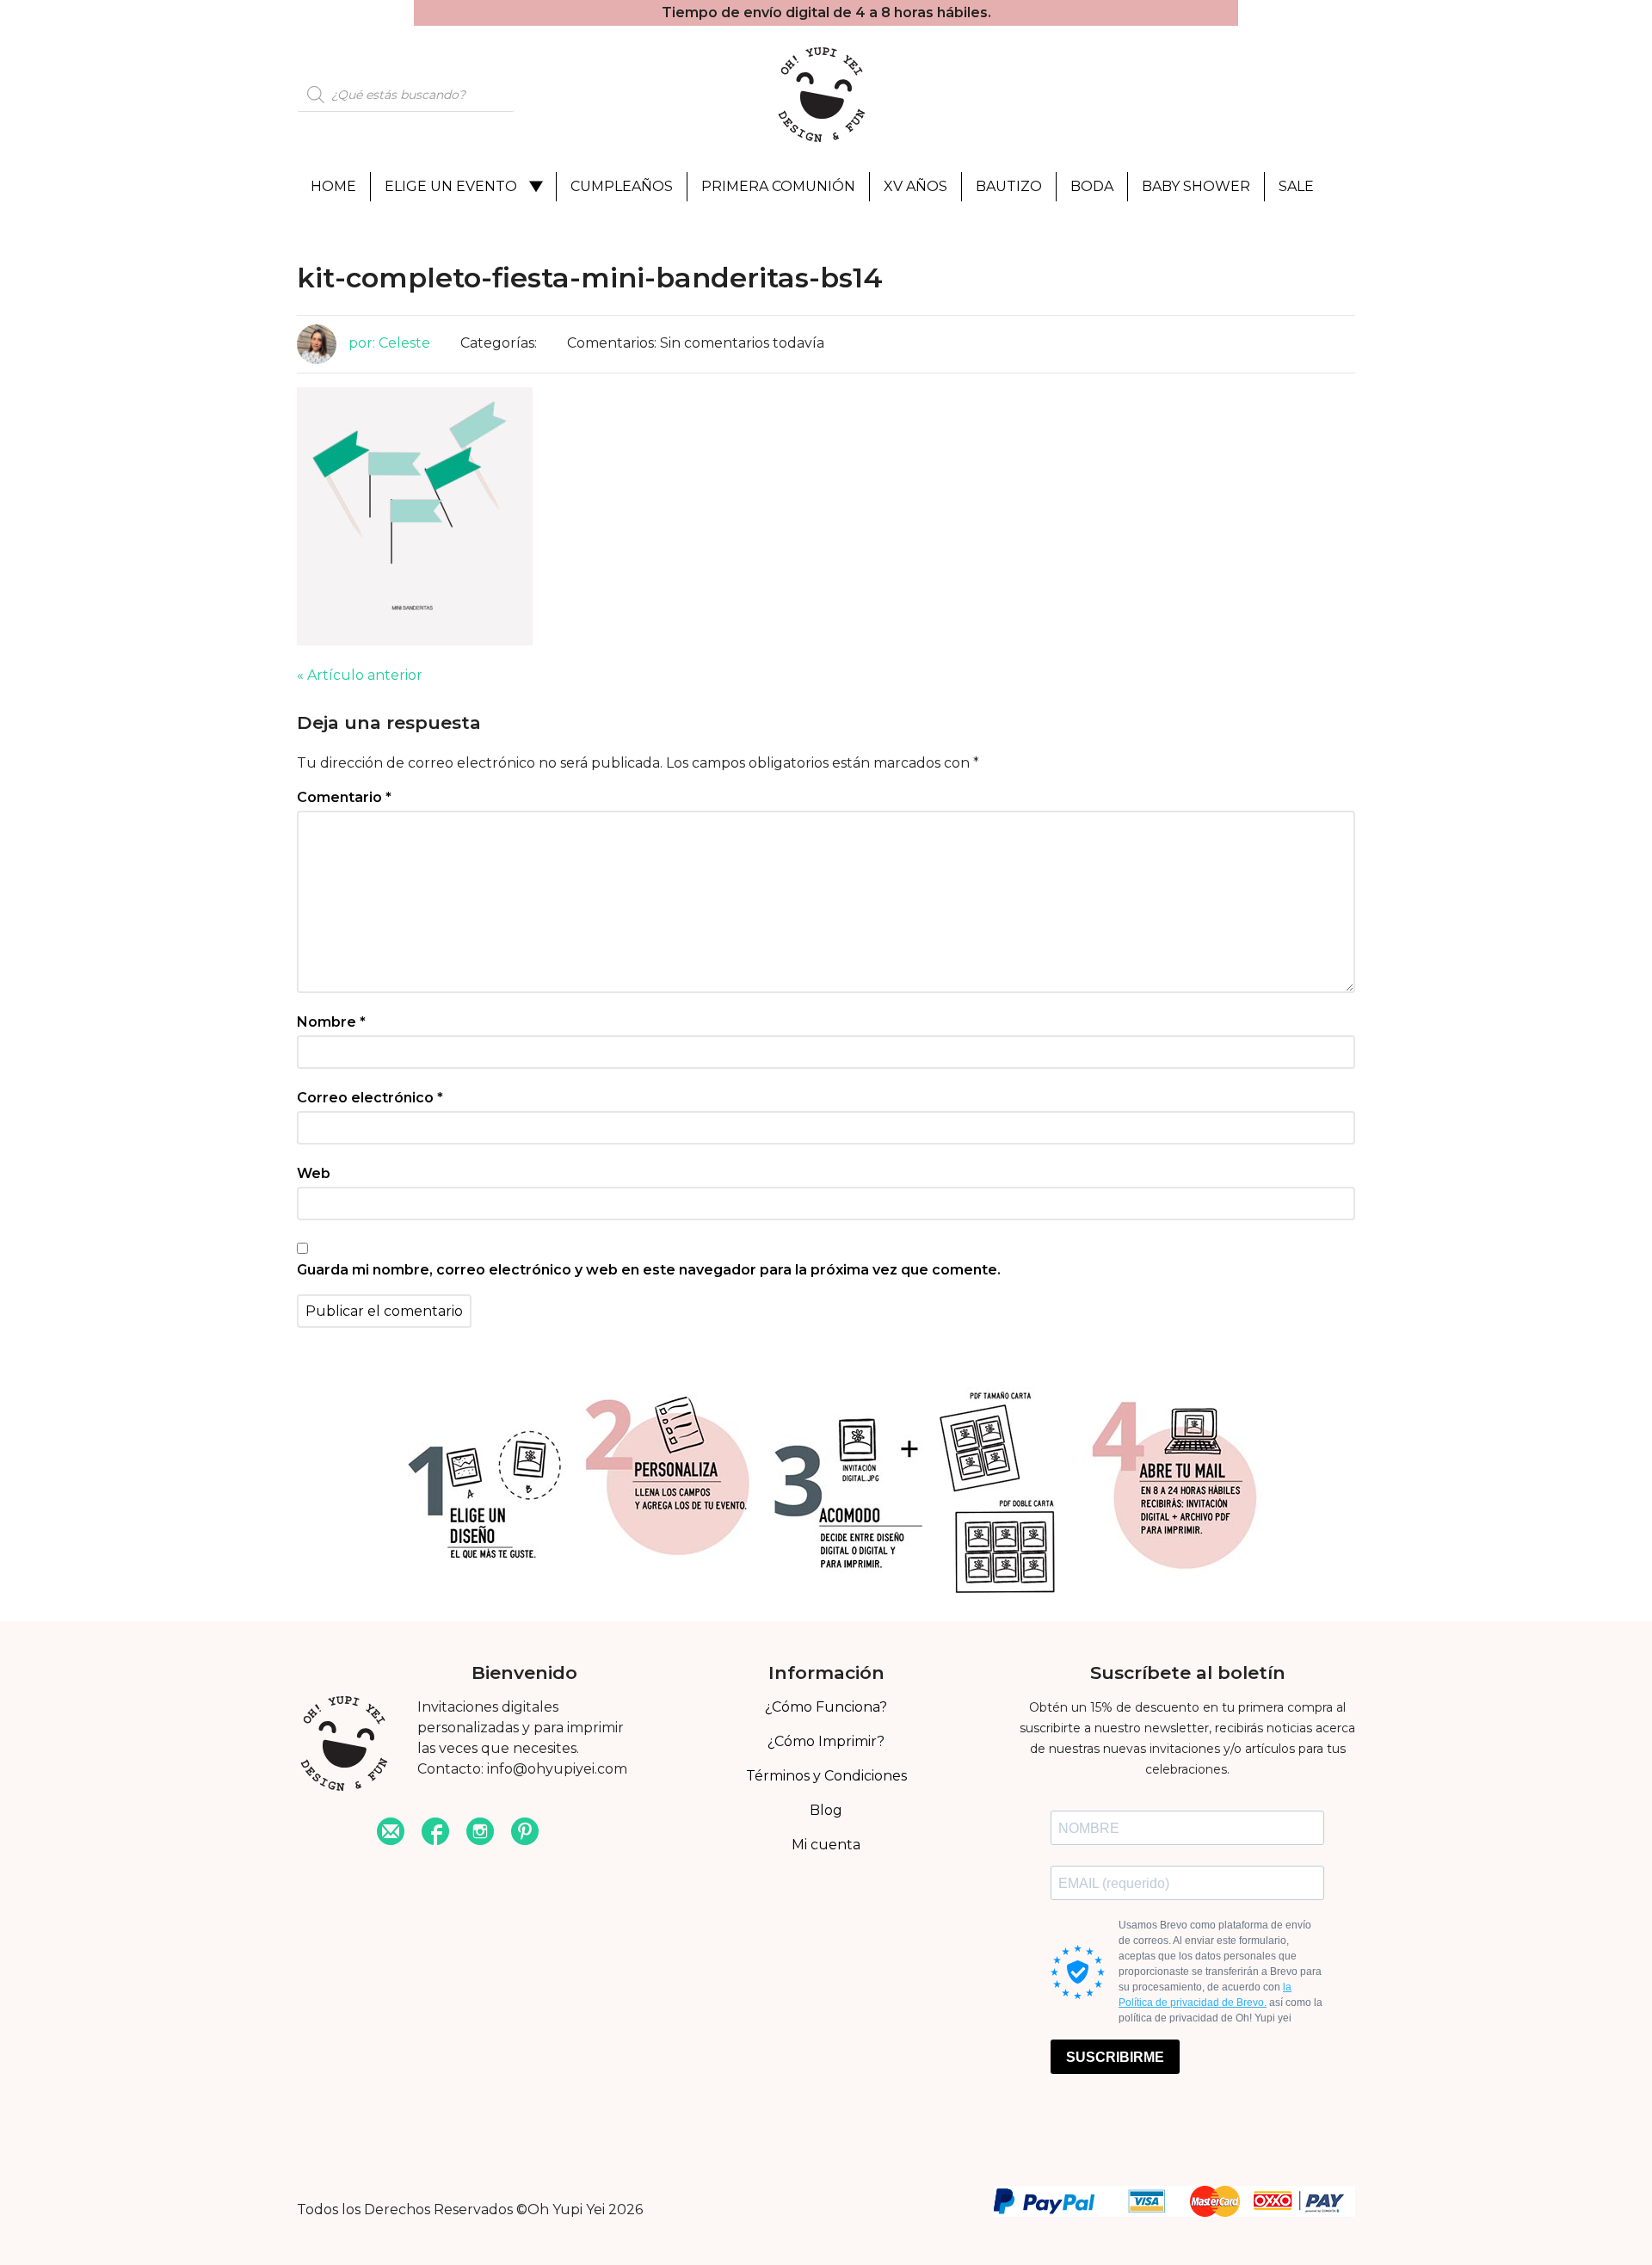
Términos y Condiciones (826, 1776)
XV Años (915, 186)
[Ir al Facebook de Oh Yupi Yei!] (435, 1833)
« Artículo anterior (360, 675)
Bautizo (1009, 186)
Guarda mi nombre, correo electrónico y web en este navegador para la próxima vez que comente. (649, 1270)
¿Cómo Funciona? (826, 1707)
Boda (1092, 186)
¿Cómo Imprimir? (826, 1741)
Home (333, 186)
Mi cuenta (826, 1845)
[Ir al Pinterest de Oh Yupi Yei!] (525, 1833)
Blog (826, 1810)
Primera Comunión (778, 186)
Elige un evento (451, 186)
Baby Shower (1196, 186)
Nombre (331, 1022)
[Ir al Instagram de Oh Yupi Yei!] (480, 1833)
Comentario (344, 797)
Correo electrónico (370, 1098)
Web (314, 1173)
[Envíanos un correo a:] (391, 1833)
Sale (1296, 186)
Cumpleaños (622, 186)
